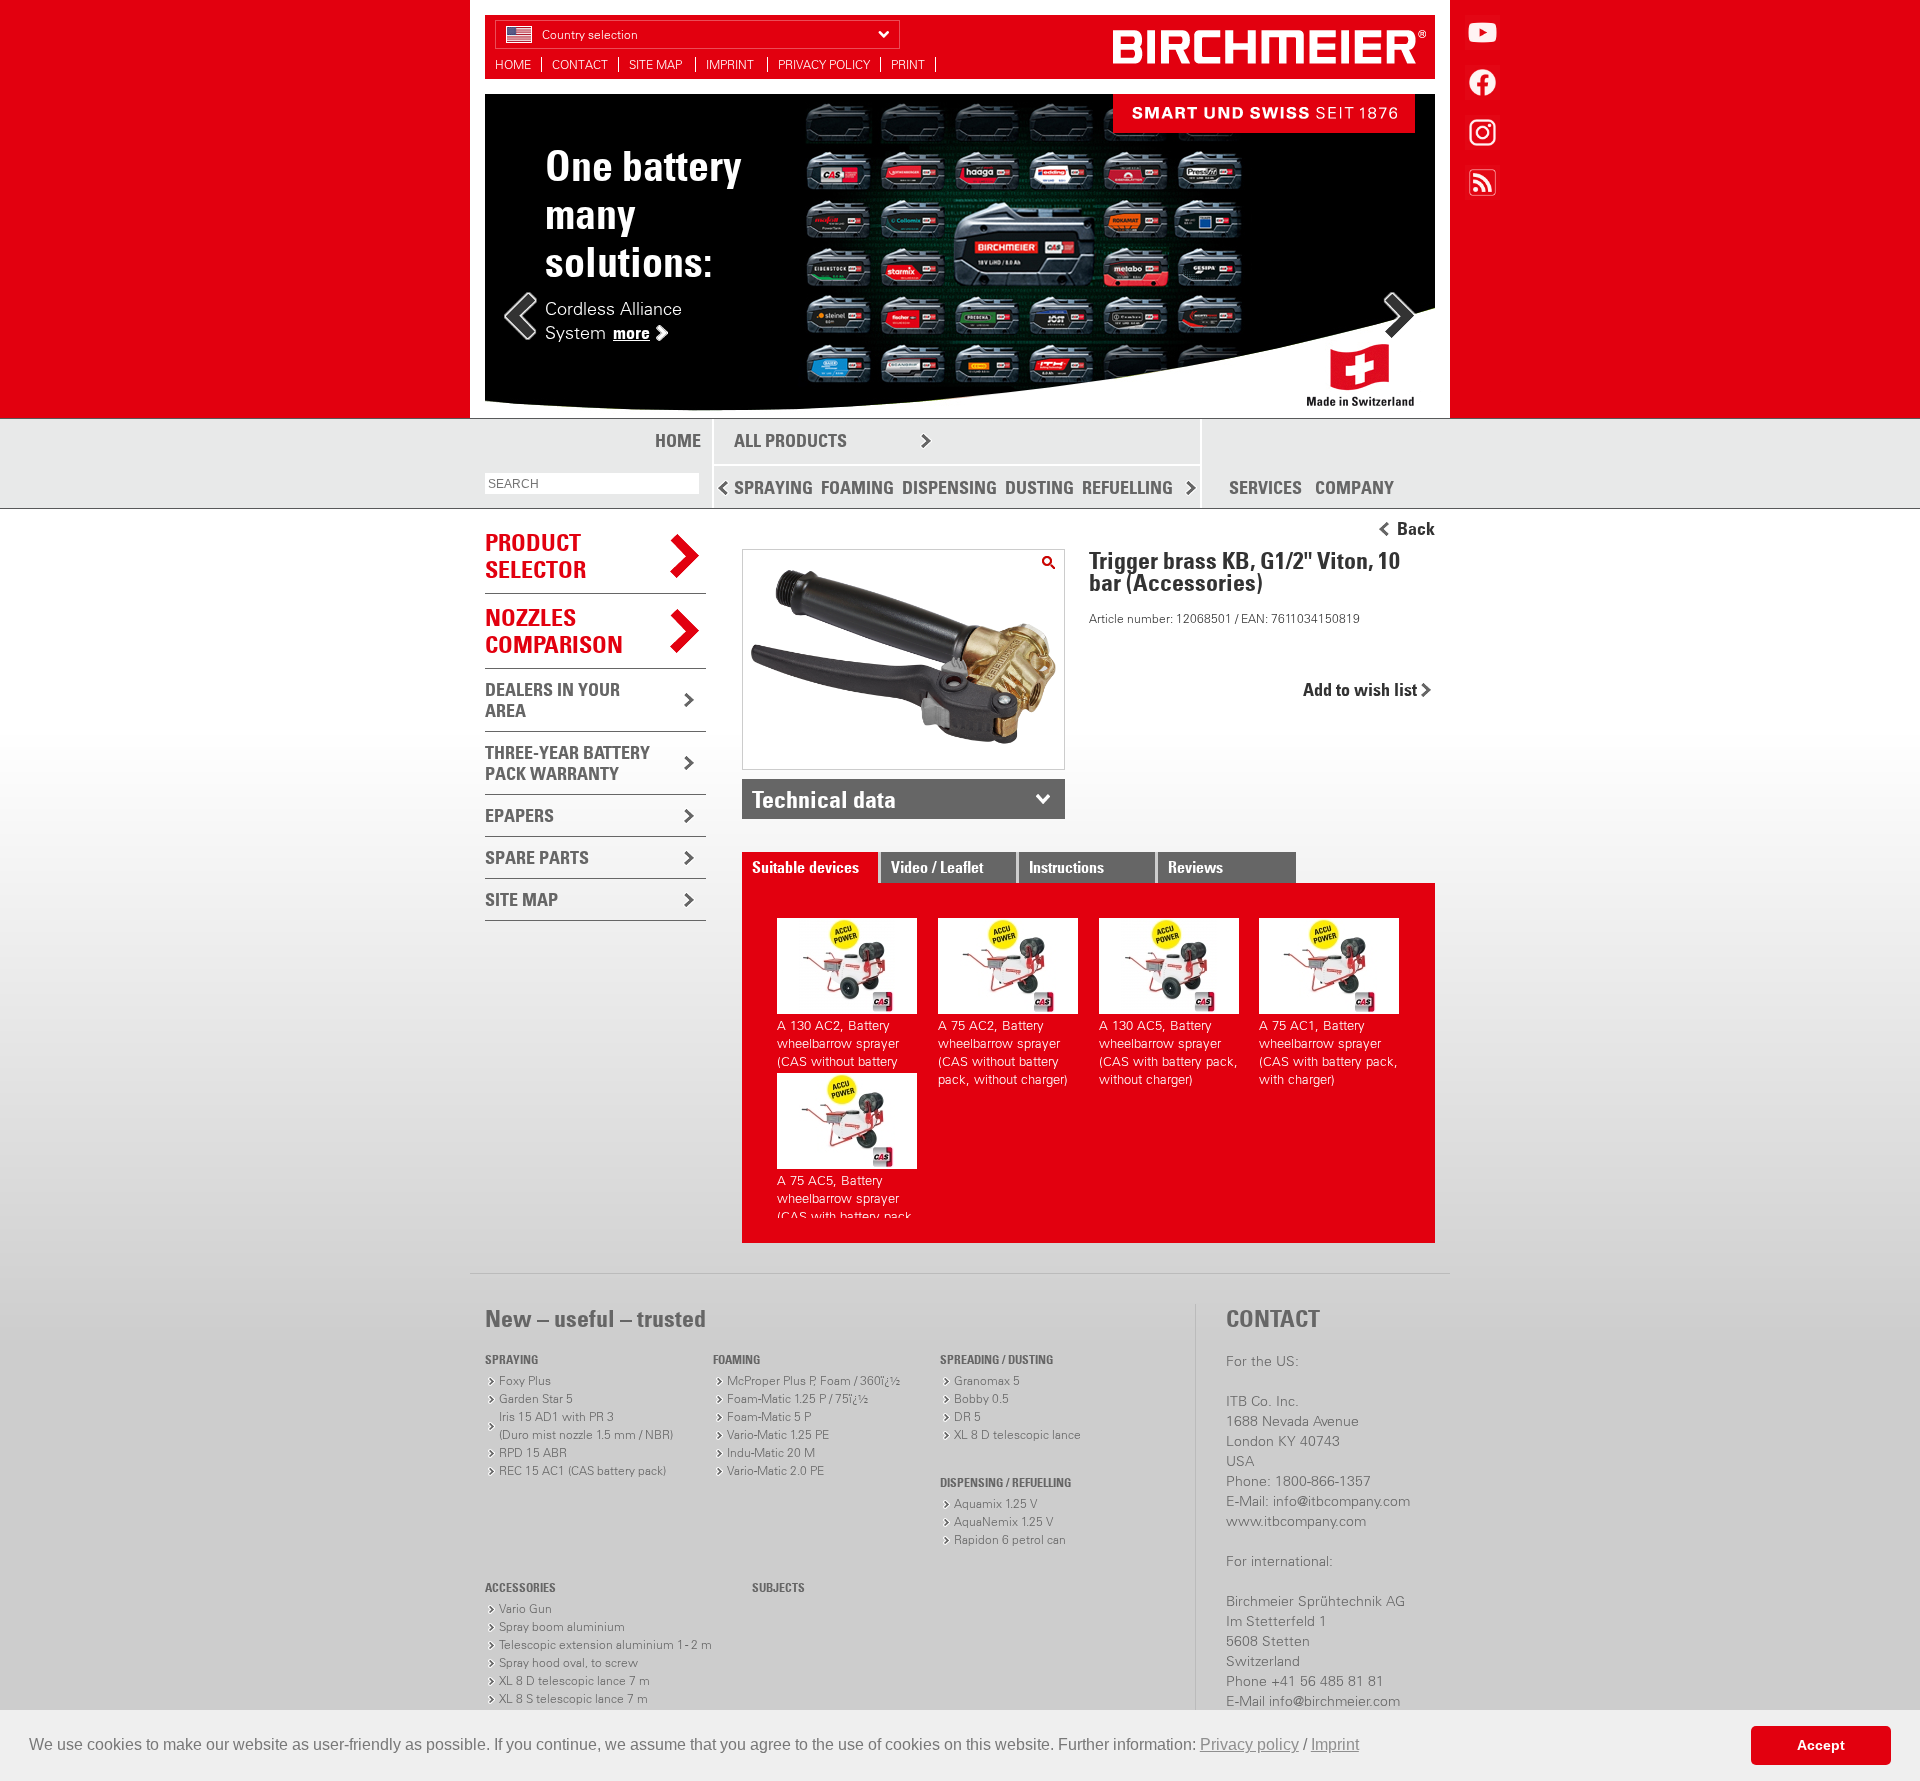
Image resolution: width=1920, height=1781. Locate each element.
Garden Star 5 (536, 1398)
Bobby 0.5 (981, 1398)
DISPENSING (949, 487)
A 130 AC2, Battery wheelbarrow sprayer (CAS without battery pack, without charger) (842, 1040)
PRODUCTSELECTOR (535, 555)
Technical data (824, 799)
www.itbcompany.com (1296, 1521)
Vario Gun (525, 1608)
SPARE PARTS (537, 857)
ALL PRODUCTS (790, 440)
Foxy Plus (525, 1380)
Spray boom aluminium (562, 1626)
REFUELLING (1127, 487)
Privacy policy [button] (1249, 1744)
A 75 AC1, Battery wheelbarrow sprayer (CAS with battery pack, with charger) (1328, 1040)
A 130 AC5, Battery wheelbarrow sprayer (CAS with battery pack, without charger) (1168, 1040)
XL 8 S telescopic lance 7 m (573, 1698)
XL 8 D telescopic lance (1017, 1434)
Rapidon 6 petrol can (1010, 1539)
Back (1416, 529)
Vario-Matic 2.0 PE (775, 1470)
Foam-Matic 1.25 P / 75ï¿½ (797, 1398)
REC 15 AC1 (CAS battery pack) (582, 1470)
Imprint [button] (1335, 1744)
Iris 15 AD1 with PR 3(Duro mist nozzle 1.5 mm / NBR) (586, 1425)
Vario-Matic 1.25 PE (778, 1434)
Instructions (1066, 867)
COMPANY (1354, 488)
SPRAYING (773, 487)
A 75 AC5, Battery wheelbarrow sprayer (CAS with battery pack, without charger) (846, 1195)
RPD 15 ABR (533, 1452)
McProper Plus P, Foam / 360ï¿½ (813, 1380)
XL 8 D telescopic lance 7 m (574, 1680)
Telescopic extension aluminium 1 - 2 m (605, 1644)
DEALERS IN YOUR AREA (552, 700)
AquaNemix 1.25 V (1003, 1521)
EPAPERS (519, 815)
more (631, 332)
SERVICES (1265, 488)
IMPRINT (731, 64)
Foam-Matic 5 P (769, 1416)
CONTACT (580, 64)
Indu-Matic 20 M (771, 1452)
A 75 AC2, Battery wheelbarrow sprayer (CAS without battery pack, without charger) (1003, 1040)
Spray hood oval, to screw (568, 1662)
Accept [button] (1821, 1745)
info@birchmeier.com (1334, 1701)
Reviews (1195, 867)
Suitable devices (805, 867)
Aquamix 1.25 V (995, 1503)
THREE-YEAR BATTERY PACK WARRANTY (567, 763)
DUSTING (1039, 487)
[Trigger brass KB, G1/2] (1048, 562)
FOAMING (857, 487)
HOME (513, 64)
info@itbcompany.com (1341, 1501)
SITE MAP (657, 64)
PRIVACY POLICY (824, 64)
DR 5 (967, 1416)
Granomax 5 (987, 1380)
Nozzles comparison (554, 630)
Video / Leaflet (937, 867)
